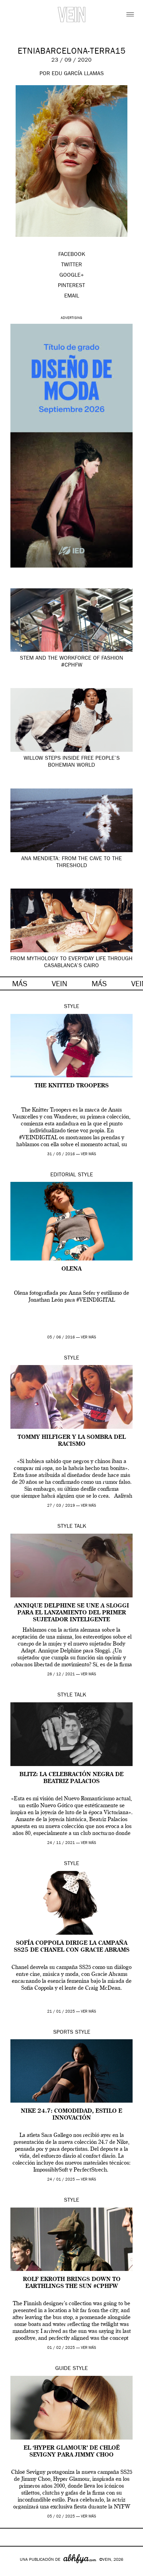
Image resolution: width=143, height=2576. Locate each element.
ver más (89, 1154)
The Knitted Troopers (72, 1086)
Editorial (63, 1175)
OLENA (71, 1269)
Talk (80, 1527)
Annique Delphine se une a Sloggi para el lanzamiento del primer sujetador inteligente (72, 1613)
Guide (63, 2369)
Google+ (13, 2571)
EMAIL (72, 296)
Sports (63, 2033)
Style (71, 1007)
